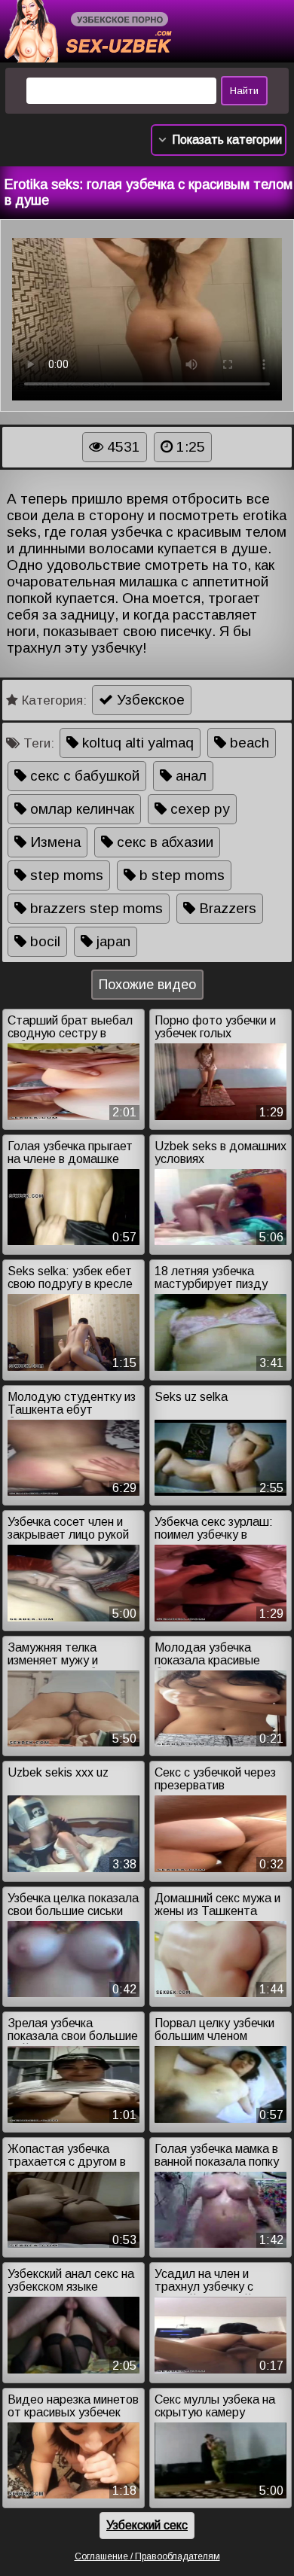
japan (112, 941)
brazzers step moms (95, 908)
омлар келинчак (80, 809)
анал (189, 776)
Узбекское (149, 700)
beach (248, 743)
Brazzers (226, 908)
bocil (43, 941)
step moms (65, 875)
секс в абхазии (163, 842)
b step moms (180, 875)
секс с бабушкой (83, 776)
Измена (54, 842)
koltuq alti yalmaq (136, 743)
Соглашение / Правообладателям (147, 2556)
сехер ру (198, 809)
